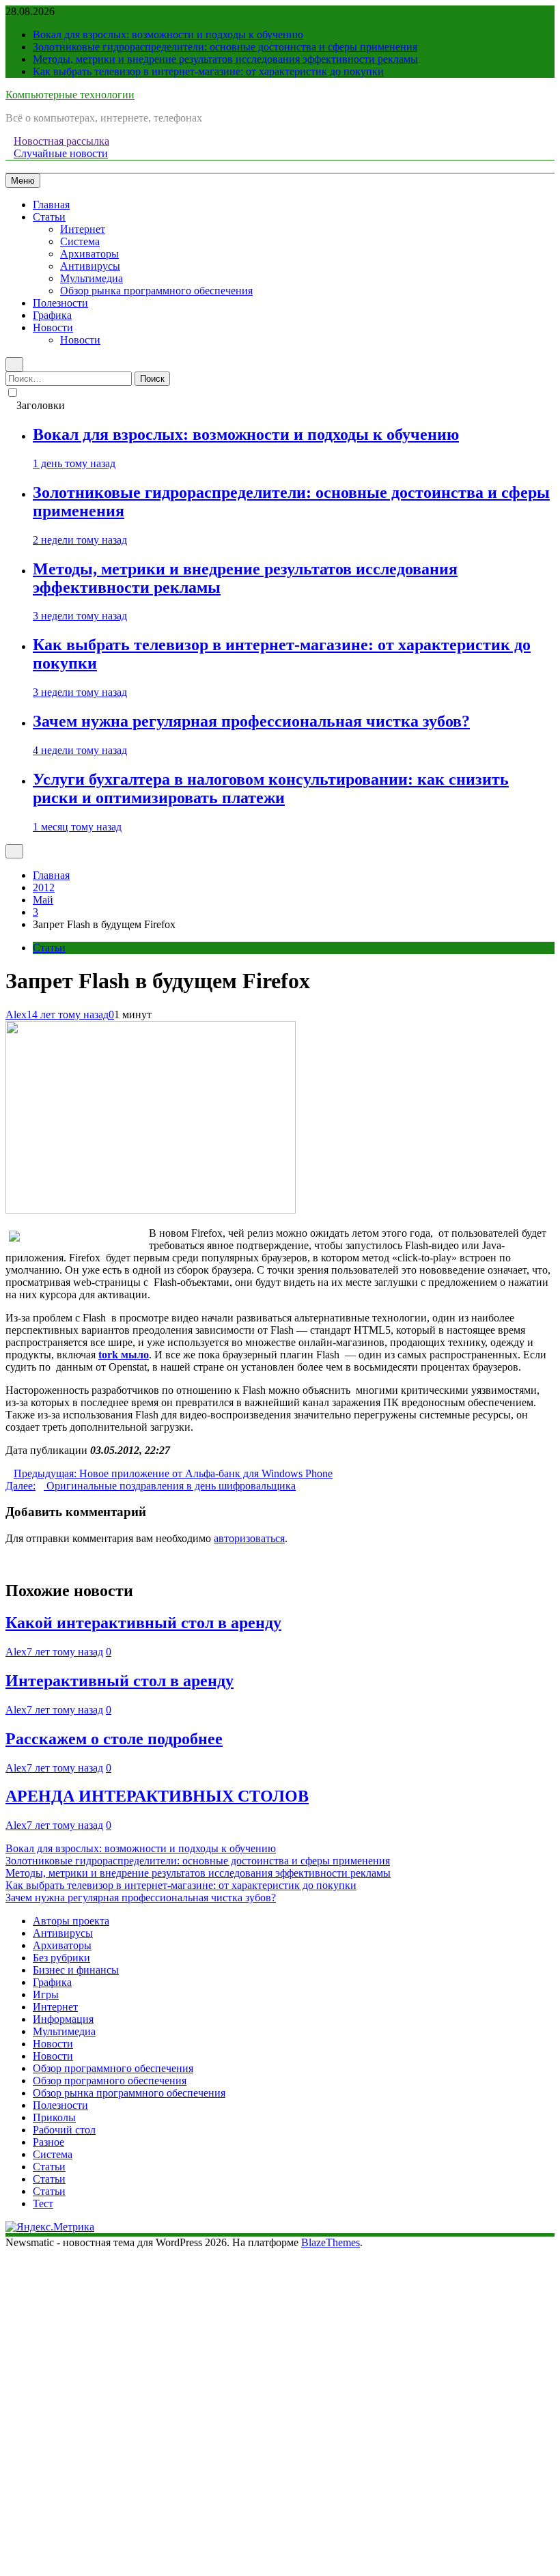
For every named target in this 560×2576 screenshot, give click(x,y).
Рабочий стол (64, 2130)
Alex (16, 1014)
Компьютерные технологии (70, 95)
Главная (51, 205)
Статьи (49, 217)
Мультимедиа (92, 278)
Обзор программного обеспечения (113, 2068)
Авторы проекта (71, 1921)
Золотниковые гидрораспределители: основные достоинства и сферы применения (225, 47)
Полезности (60, 303)
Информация (63, 2019)
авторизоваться (249, 1538)
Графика (52, 315)
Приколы (54, 2117)
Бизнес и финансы (76, 1970)
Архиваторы (89, 254)
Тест (43, 2203)
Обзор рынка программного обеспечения (156, 291)
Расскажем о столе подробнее (114, 1739)
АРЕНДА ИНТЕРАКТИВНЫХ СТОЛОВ (157, 1796)
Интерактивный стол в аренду (120, 1681)
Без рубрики (61, 1958)
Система (80, 241)
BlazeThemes (331, 2242)
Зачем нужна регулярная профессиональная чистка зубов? (251, 721)
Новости (53, 327)
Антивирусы (90, 266)
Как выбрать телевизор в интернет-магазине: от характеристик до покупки (208, 71)
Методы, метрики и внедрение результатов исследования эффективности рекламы (225, 59)
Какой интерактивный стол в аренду (143, 1623)
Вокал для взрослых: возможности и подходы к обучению (168, 34)
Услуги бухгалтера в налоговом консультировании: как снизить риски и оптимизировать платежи (271, 788)
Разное (48, 2142)
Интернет (83, 229)
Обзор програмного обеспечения (110, 2081)
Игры (46, 1994)
